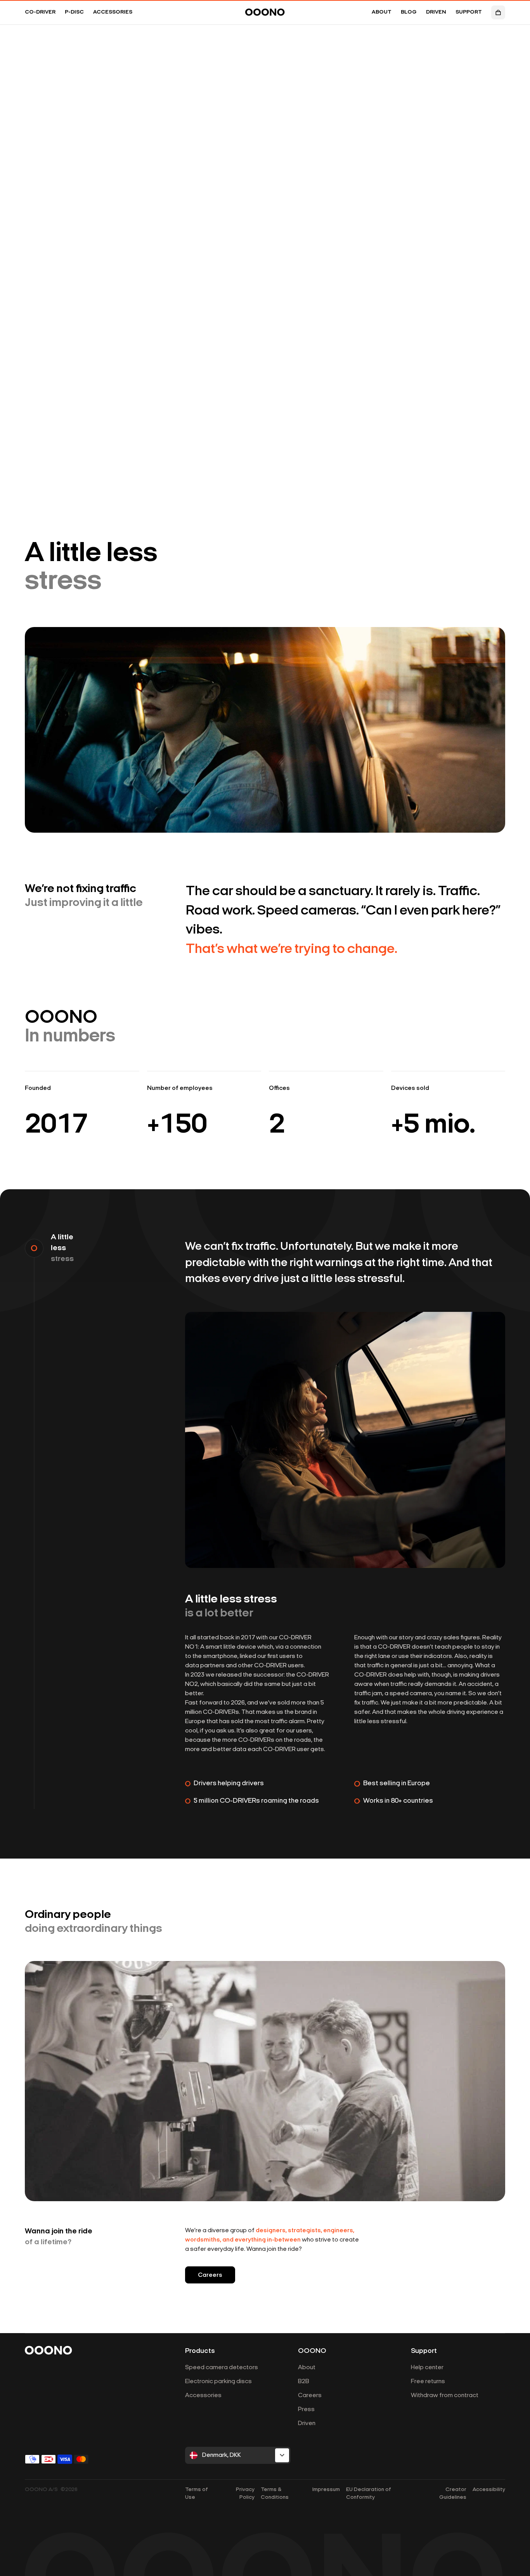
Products (200, 2351)
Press (306, 2410)
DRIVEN (436, 12)
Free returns (428, 2382)
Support (424, 2351)
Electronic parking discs (218, 2382)
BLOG (409, 12)
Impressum (326, 2490)
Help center (427, 2368)
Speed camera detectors (222, 2368)
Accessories (203, 2396)
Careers (210, 2275)
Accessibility (489, 2490)
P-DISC (74, 12)
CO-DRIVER (40, 12)
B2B (304, 2382)
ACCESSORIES (113, 12)
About (307, 2368)
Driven (307, 2424)
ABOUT (382, 12)
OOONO (312, 2351)
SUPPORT (469, 12)
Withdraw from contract (445, 2396)
